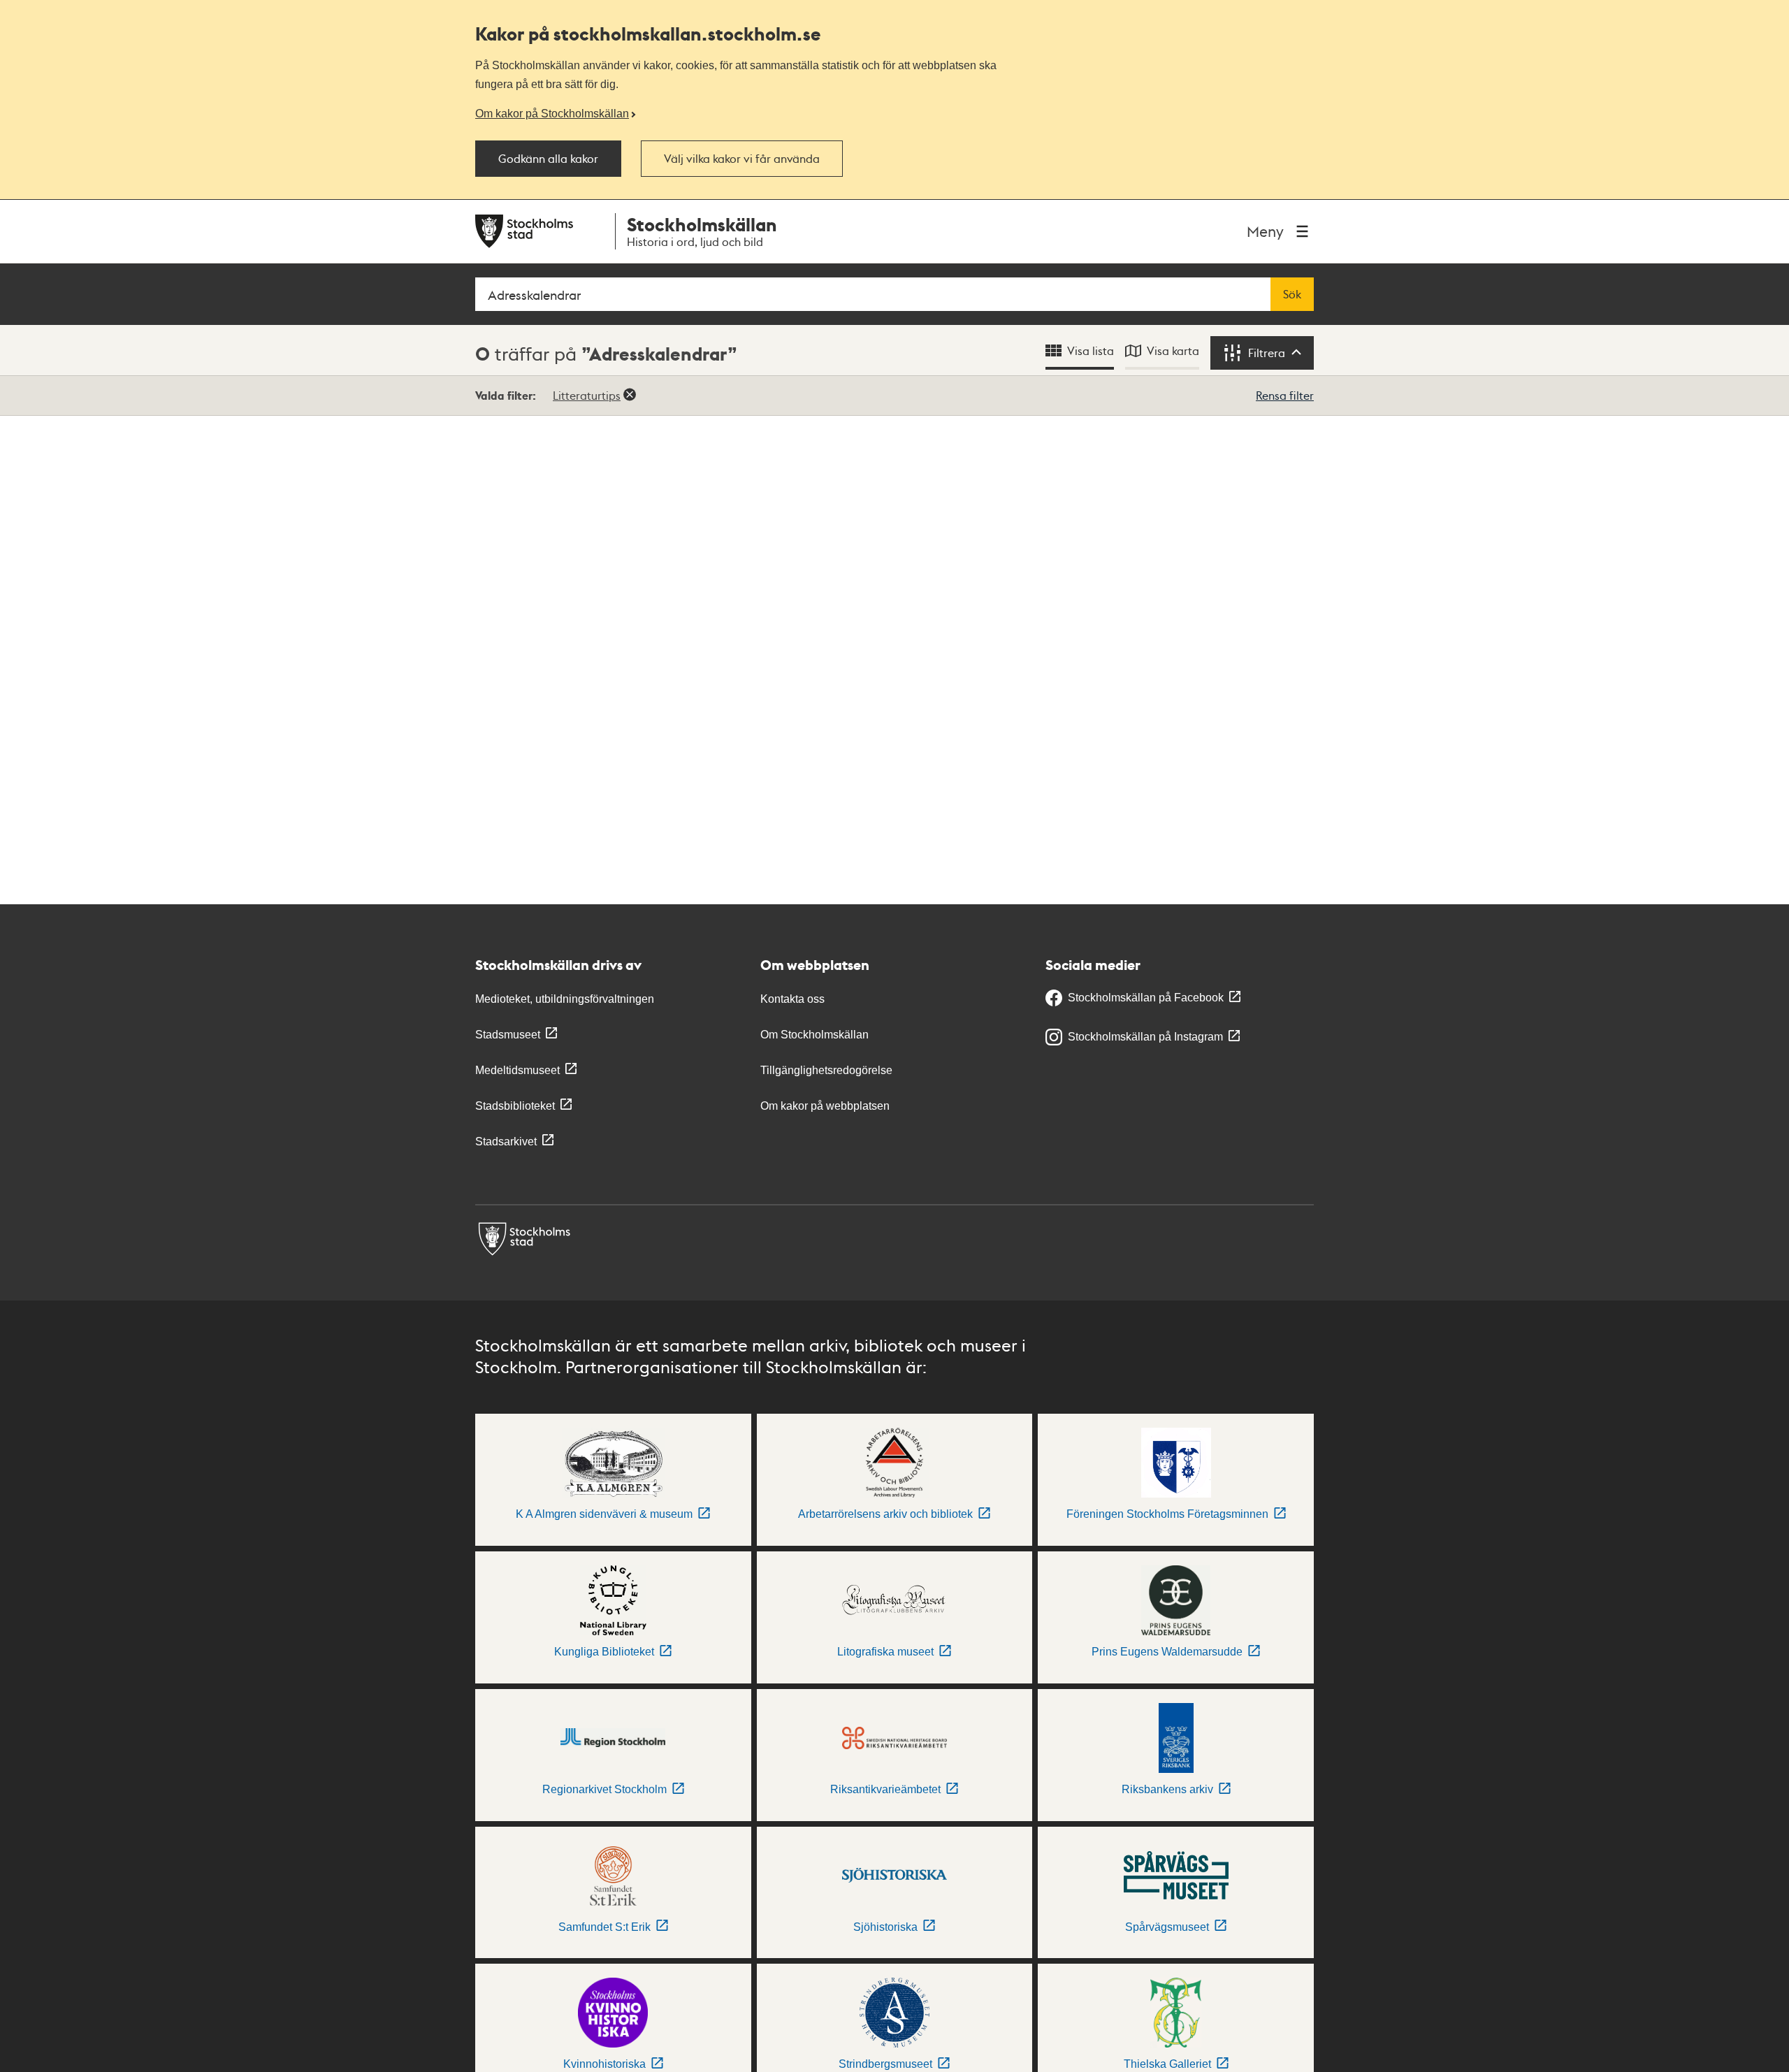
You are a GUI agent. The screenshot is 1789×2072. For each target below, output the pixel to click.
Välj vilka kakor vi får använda (742, 159)
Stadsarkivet (506, 1142)
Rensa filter (1285, 395)
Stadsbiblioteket (515, 1106)
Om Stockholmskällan (814, 1035)
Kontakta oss (792, 999)
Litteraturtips (587, 395)
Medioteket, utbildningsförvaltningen (565, 999)
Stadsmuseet (508, 1035)
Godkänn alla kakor (548, 159)
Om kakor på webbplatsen (825, 1106)
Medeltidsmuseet (517, 1070)
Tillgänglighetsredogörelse (826, 1070)
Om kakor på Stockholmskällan (552, 113)
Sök (1292, 294)
